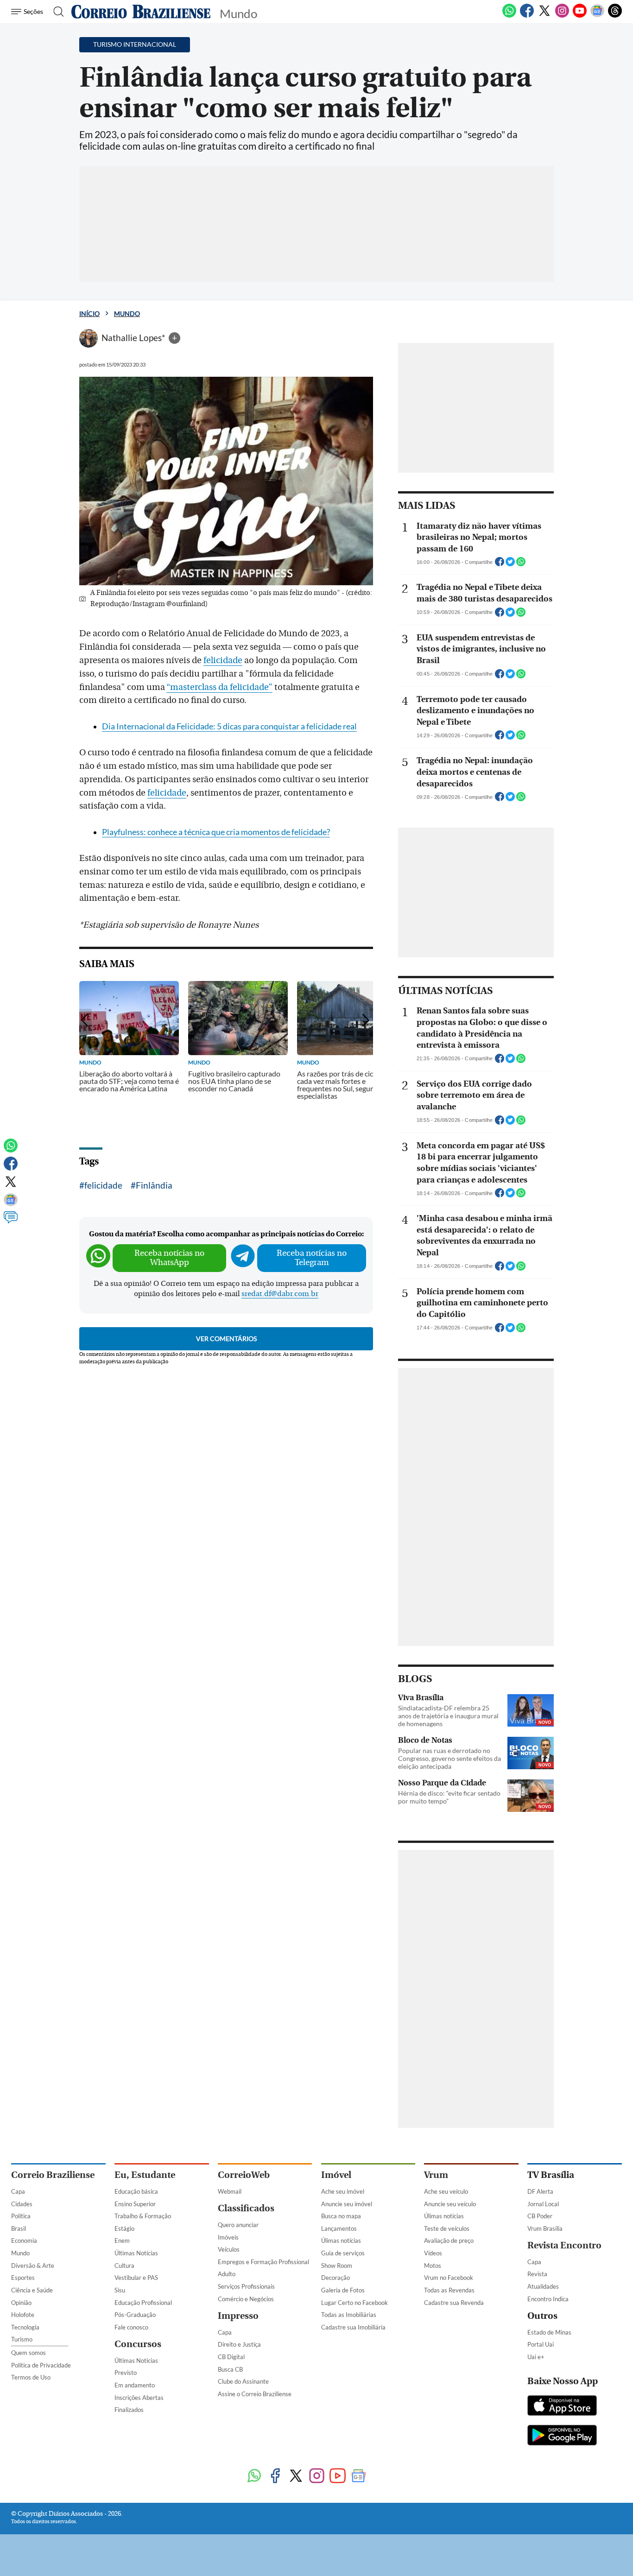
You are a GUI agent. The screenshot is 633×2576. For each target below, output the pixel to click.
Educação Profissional (143, 2303)
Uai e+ (536, 2357)
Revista (537, 2274)
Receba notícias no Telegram (312, 1258)
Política (21, 2216)
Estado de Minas (549, 2332)
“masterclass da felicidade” (219, 687)
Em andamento (135, 2385)
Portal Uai (541, 2344)
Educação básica (136, 2191)
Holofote (23, 2315)
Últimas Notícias (136, 2253)
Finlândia (154, 1185)
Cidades (22, 2204)
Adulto (227, 2274)
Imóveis (228, 2237)
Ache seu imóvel (343, 2191)
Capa (18, 2191)
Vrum (436, 2175)
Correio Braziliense (53, 2175)
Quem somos (28, 2353)
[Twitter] (544, 16)
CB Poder (540, 2216)
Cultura (124, 2266)
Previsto (126, 2373)
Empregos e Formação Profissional (263, 2262)
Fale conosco (131, 2327)
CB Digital (231, 2357)
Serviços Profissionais (246, 2286)
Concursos (138, 2344)
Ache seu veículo (446, 2191)
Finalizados (129, 2410)
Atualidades (543, 2286)
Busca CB (230, 2369)
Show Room (337, 2266)
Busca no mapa (341, 2216)
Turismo (22, 2339)
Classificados (246, 2208)
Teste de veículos (447, 2228)
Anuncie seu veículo (450, 2204)
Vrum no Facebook (449, 2278)
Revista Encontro (564, 2245)
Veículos (229, 2249)
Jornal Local (543, 2204)
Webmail (230, 2191)
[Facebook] (527, 16)
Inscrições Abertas (139, 2398)
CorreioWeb (244, 2175)
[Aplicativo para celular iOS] (562, 2406)
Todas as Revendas (449, 2290)
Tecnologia (25, 2327)
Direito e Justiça (239, 2344)
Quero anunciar (238, 2225)
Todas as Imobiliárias (349, 2315)
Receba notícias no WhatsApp (169, 1258)
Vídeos (433, 2253)
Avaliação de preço (449, 2241)
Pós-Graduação (135, 2315)
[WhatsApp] (509, 16)
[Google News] (597, 16)
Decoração (335, 2278)
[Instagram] (562, 16)
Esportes (23, 2278)
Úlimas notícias (341, 2241)
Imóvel (336, 2175)
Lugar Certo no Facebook (354, 2303)
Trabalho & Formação (143, 2216)
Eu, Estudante (145, 2175)
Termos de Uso (31, 2377)
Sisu (120, 2290)
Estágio (124, 2228)
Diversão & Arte (33, 2266)
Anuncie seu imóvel (347, 2204)
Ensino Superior (135, 2204)
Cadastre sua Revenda (454, 2303)
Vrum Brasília (545, 2228)
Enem (122, 2241)
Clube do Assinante (243, 2381)
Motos (433, 2266)
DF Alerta (540, 2191)
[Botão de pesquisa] (56, 12)
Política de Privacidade (41, 2365)
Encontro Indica (548, 2299)
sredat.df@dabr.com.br (280, 1294)
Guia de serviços (343, 2253)
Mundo (127, 313)
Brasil (19, 2228)
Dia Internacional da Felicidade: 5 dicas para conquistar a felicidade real (229, 726)
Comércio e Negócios (246, 2299)
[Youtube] (580, 16)
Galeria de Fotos (343, 2290)
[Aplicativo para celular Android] (562, 2436)
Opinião (21, 2303)
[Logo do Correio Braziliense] (141, 12)
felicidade (223, 660)
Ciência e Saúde (32, 2290)
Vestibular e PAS (136, 2278)
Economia (24, 2241)
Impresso (238, 2316)
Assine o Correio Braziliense (255, 2394)
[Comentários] (11, 1222)
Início (89, 313)
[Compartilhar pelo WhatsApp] (521, 564)
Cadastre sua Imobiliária (353, 2327)
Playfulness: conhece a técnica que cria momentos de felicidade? (216, 832)
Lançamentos (339, 2228)
